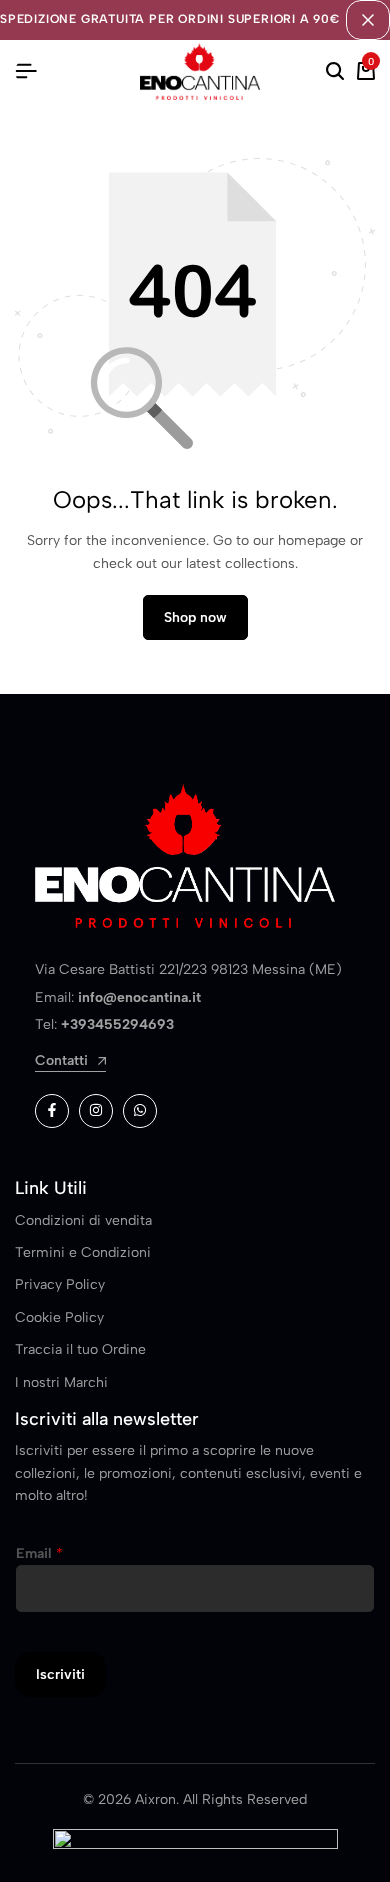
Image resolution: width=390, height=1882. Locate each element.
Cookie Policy (59, 1317)
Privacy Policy (60, 1284)
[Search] (335, 72)
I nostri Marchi (61, 1382)
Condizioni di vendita (83, 1220)
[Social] (52, 1111)
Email (39, 1553)
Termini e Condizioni (83, 1252)
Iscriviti (60, 1674)
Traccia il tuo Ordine (80, 1349)
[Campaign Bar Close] (368, 20)
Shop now (195, 617)
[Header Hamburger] (26, 71)
